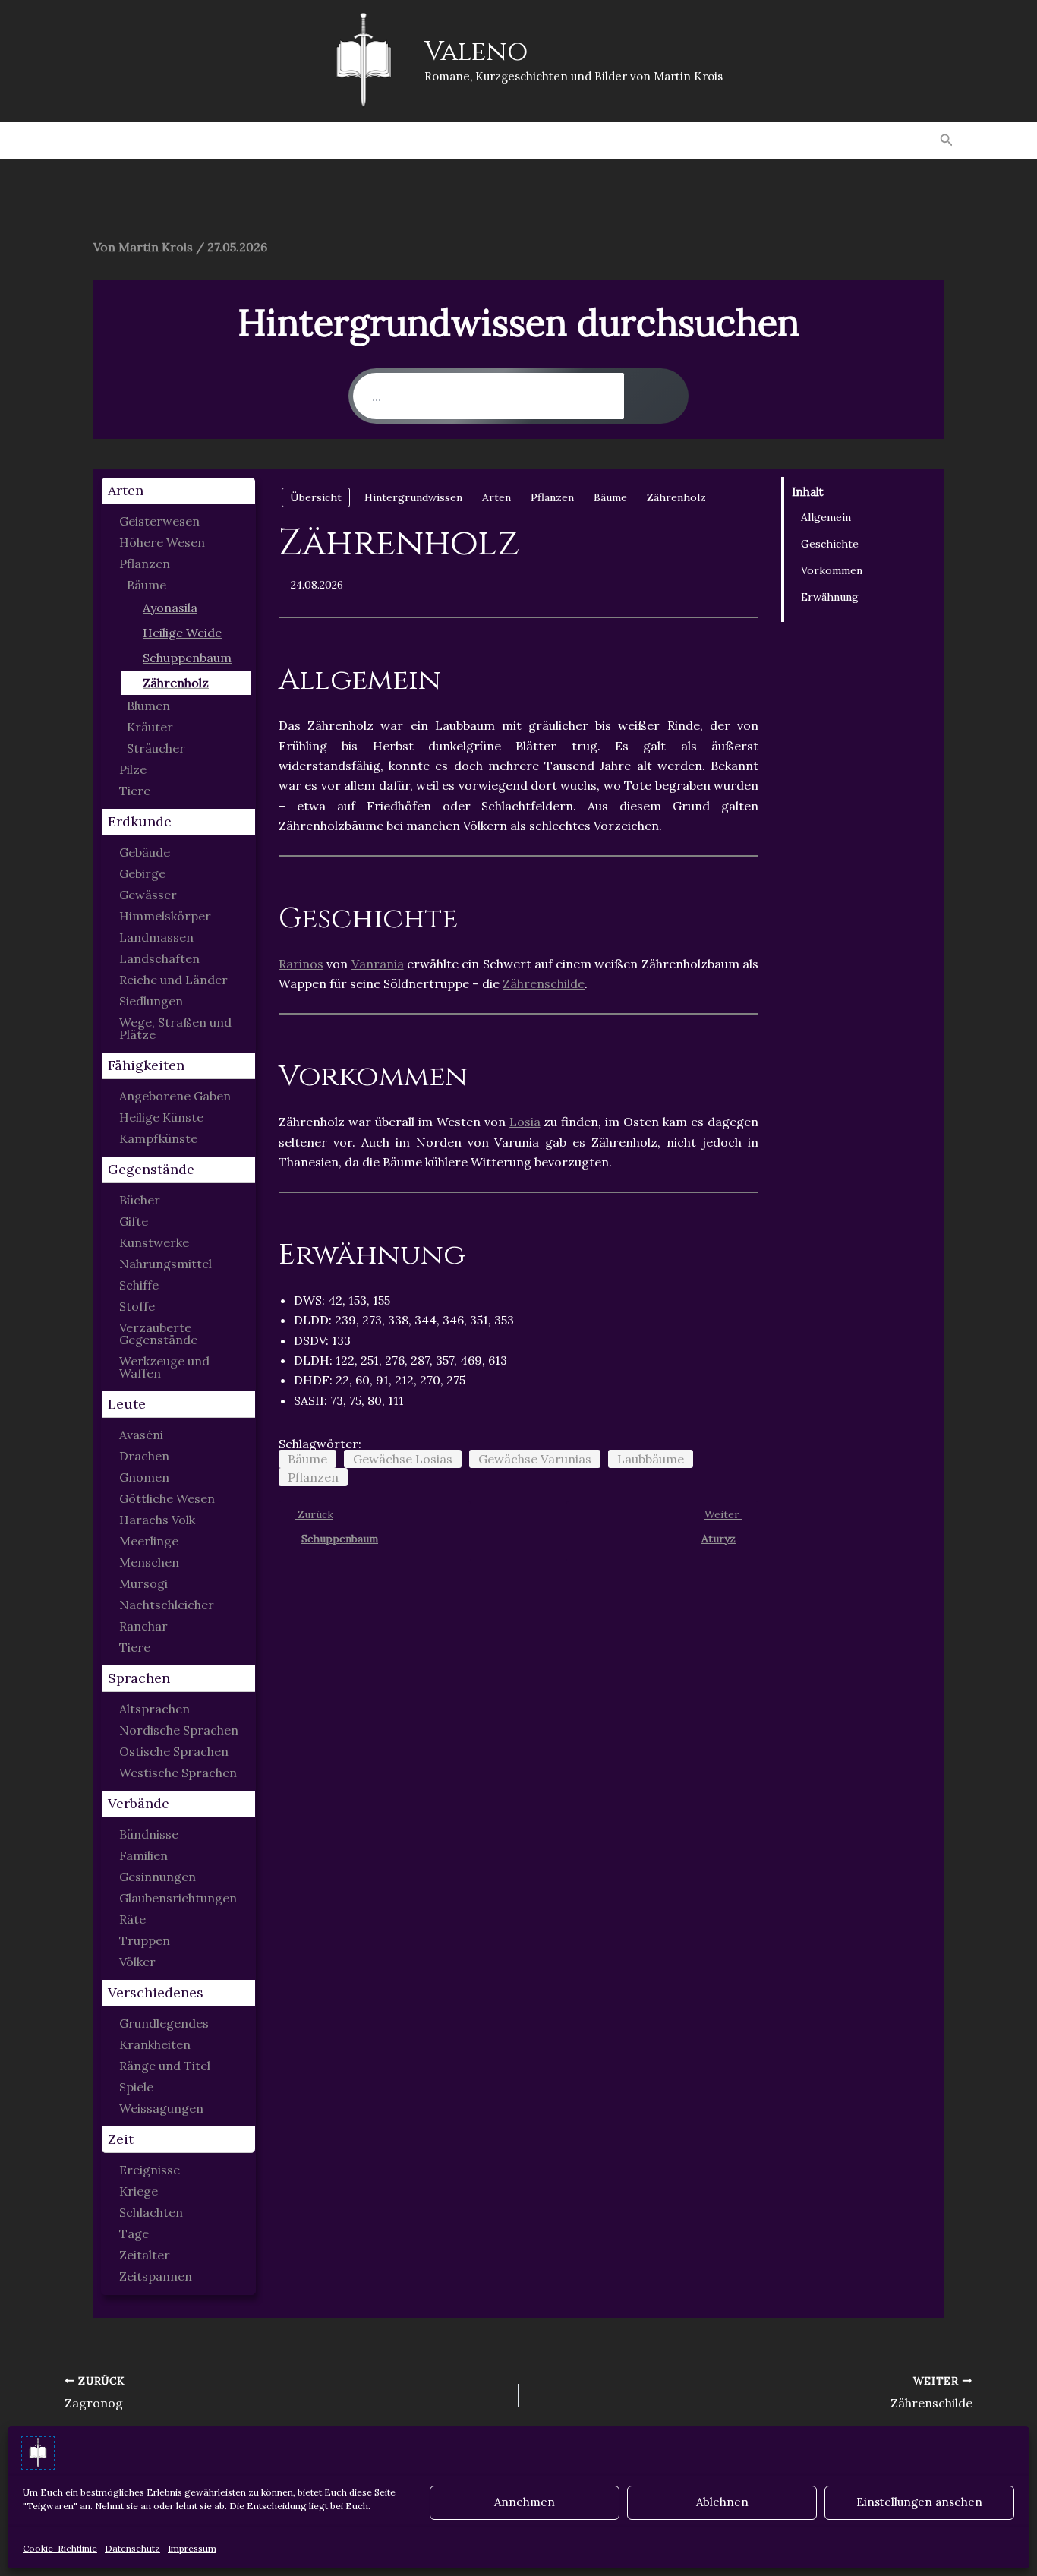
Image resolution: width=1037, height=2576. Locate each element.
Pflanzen (313, 1477)
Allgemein (826, 517)
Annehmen (525, 2502)
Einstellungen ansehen (919, 2502)
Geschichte (830, 544)
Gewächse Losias (403, 1459)
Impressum (192, 2548)
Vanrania (378, 964)
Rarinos (301, 964)
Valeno (476, 52)
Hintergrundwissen (599, 140)
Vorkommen (832, 570)
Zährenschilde (544, 983)
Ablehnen (722, 2502)
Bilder (373, 140)
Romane (152, 140)
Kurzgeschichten (265, 140)
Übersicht (316, 497)
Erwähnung (830, 597)
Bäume (307, 1459)
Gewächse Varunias (535, 1459)
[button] (947, 140)
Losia (525, 1122)
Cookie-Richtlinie (60, 2548)
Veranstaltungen (756, 140)
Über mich (877, 140)
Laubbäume (651, 1459)
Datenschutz (132, 2548)
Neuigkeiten (462, 140)
